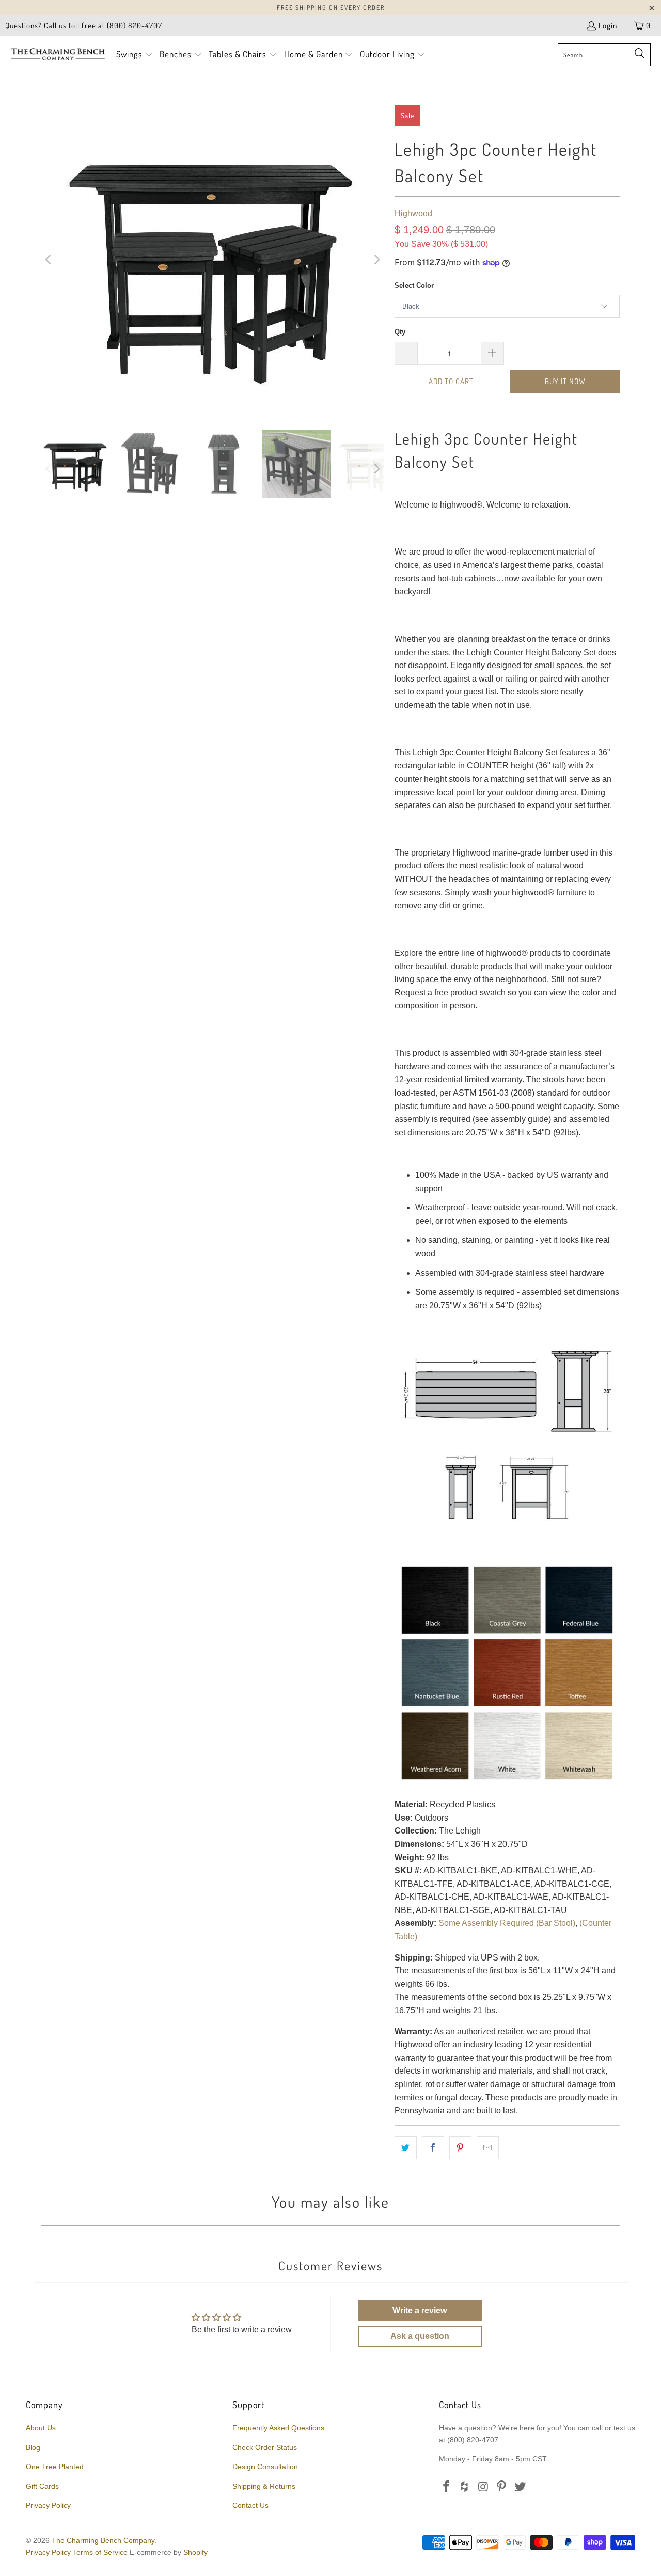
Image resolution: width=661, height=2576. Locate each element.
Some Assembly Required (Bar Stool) (507, 1923)
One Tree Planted (55, 2467)
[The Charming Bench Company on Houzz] (465, 2487)
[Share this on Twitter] (406, 2148)
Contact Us (250, 2505)
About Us (41, 2428)
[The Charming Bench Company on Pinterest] (502, 2487)
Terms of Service (100, 2552)
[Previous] (49, 260)
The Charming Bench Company (103, 2540)
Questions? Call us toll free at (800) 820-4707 (84, 26)
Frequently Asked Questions (278, 2428)
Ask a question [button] (420, 2336)
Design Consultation (265, 2467)
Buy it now (565, 381)
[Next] (376, 260)
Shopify (195, 2552)
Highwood (413, 214)
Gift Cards (42, 2486)
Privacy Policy (48, 2505)
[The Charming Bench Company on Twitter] (521, 2487)
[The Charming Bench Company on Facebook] (447, 2487)
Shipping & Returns (264, 2486)
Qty (400, 332)
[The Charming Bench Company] (58, 55)
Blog (33, 2447)
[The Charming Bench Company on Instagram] (483, 2487)
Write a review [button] (420, 2310)
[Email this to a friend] (488, 2148)
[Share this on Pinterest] (460, 2148)
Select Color (414, 285)
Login (608, 26)
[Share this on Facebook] (433, 2148)
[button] (135, 55)
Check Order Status (265, 2447)
